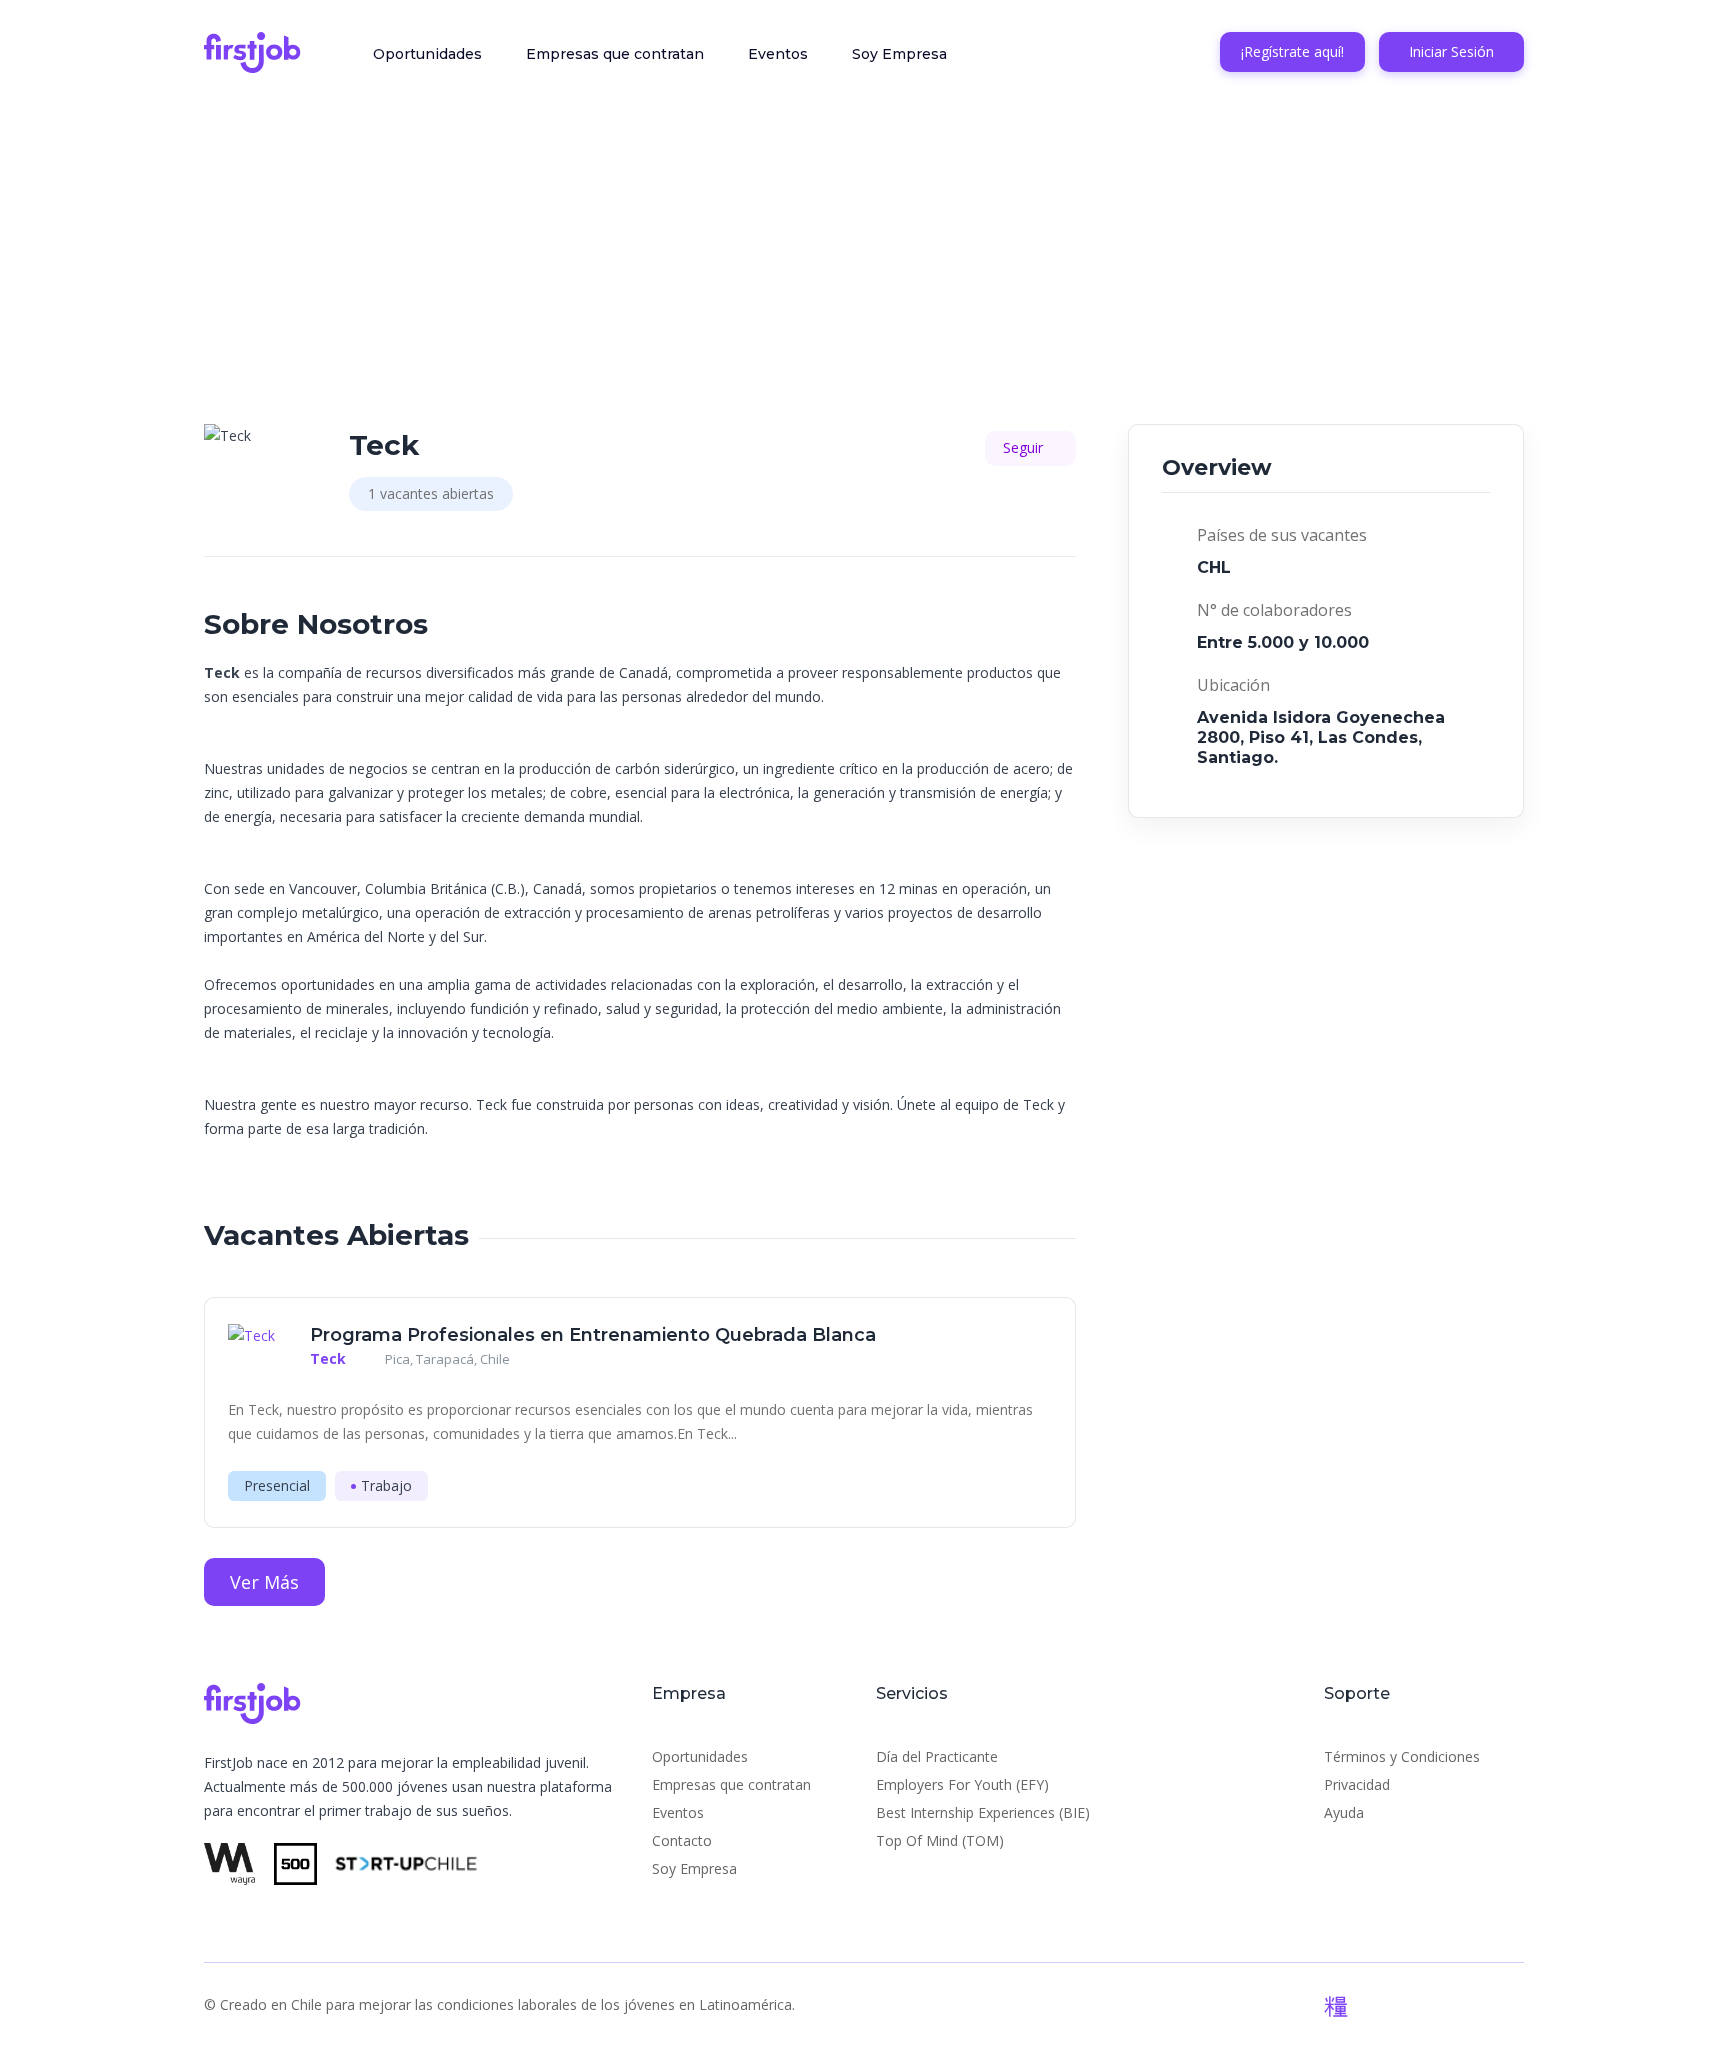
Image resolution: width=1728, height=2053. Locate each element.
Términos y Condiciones (1402, 1756)
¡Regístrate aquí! (1292, 51)
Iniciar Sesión (1451, 51)
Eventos (778, 54)
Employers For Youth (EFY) (962, 1784)
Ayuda (1344, 1812)
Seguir (1025, 447)
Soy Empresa (899, 54)
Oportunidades (427, 54)
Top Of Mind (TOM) (940, 1840)
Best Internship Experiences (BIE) (983, 1812)
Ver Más (264, 1582)
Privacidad (1357, 1784)
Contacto (682, 1840)
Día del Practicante (937, 1756)
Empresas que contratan (615, 54)
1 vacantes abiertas (431, 493)
